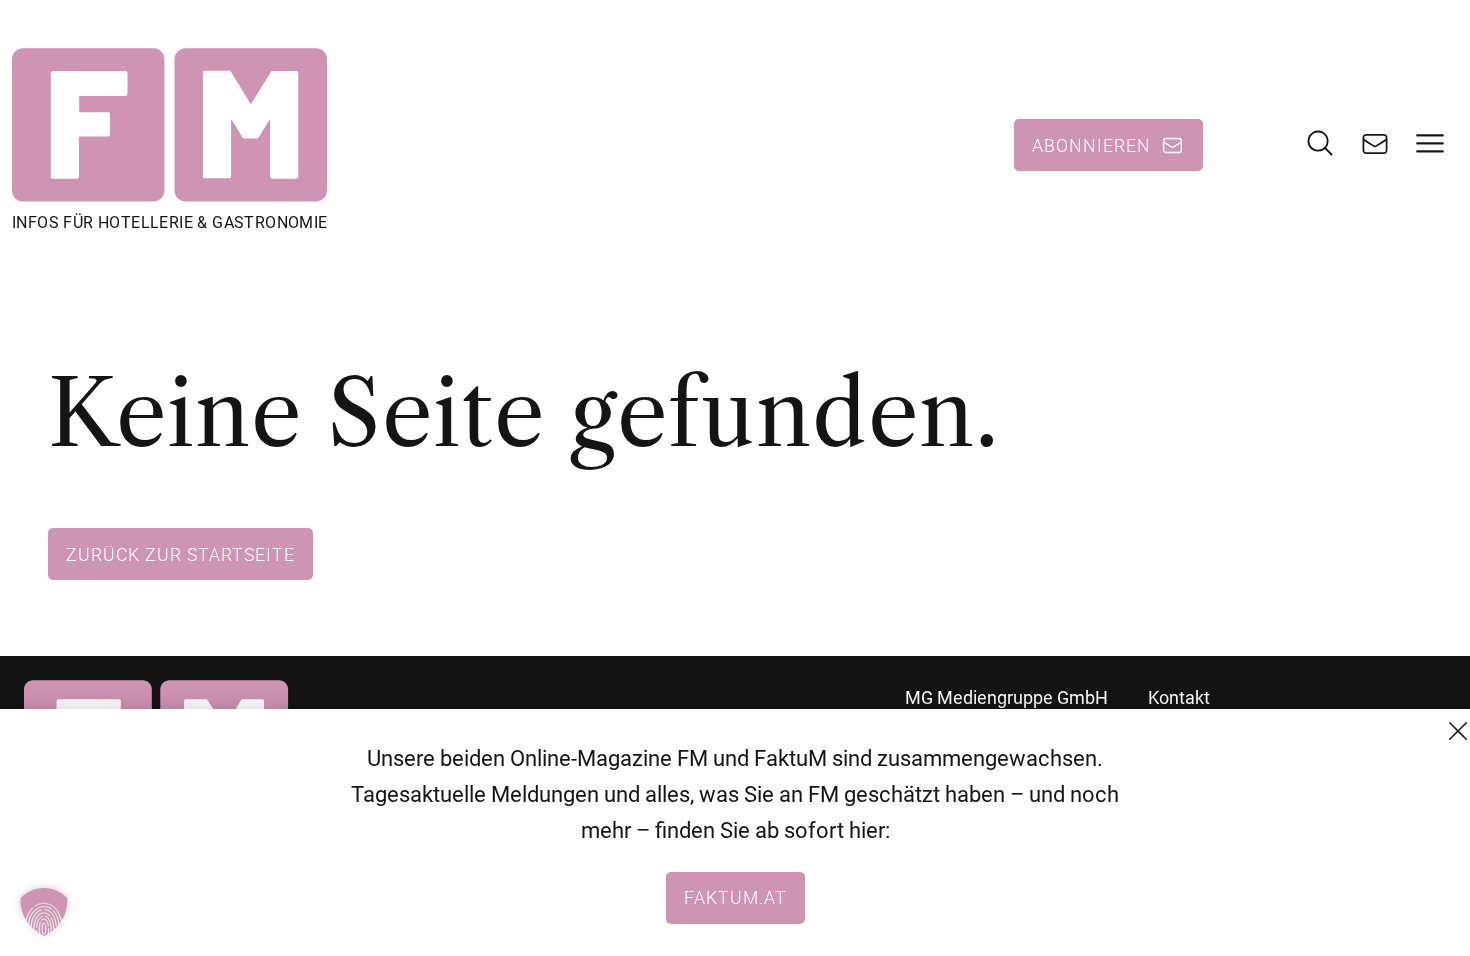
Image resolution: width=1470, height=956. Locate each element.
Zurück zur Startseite (180, 554)
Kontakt (1179, 697)
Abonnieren (1091, 145)
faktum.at (735, 897)
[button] (44, 912)
